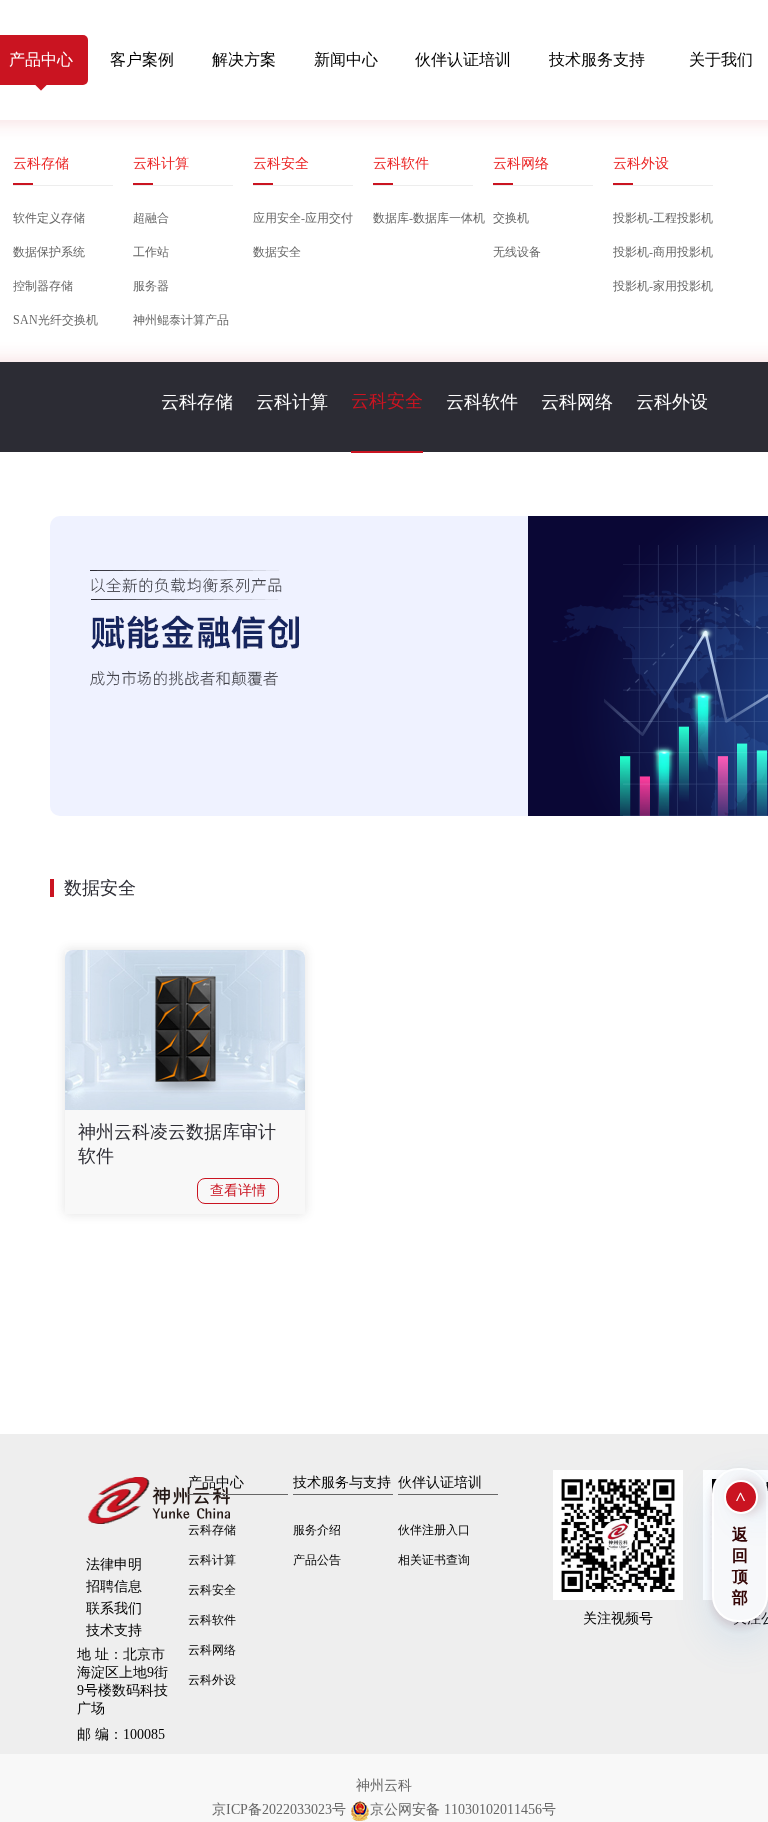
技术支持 (114, 1630)
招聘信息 (114, 1586)
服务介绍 (317, 1530)
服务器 (151, 286)
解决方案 (244, 59)
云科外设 (641, 163)
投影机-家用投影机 (663, 286)
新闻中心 (346, 59)
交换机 (511, 218)
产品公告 (317, 1560)
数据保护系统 (49, 252)
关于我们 (721, 59)
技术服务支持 (597, 59)
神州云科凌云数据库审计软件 (177, 1144)
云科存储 (41, 163)
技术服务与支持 (342, 1482)
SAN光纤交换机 (55, 320)
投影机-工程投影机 (663, 218)
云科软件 (401, 163)
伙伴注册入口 (434, 1530)
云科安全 (281, 163)
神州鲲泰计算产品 (181, 320)
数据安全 (277, 252)
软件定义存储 (49, 218)
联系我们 (114, 1608)
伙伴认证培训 (463, 59)
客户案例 (142, 59)
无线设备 (517, 252)
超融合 (151, 218)
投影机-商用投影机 (663, 252)
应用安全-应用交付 (303, 218)
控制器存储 (43, 286)
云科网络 (521, 163)
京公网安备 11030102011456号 (463, 1809)
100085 (121, 1734)
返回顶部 (740, 1566)
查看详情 (238, 1190)
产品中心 (216, 1482)
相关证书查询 (434, 1560)
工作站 (151, 252)
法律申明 (114, 1564)
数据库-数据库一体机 (423, 218)
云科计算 (161, 163)
